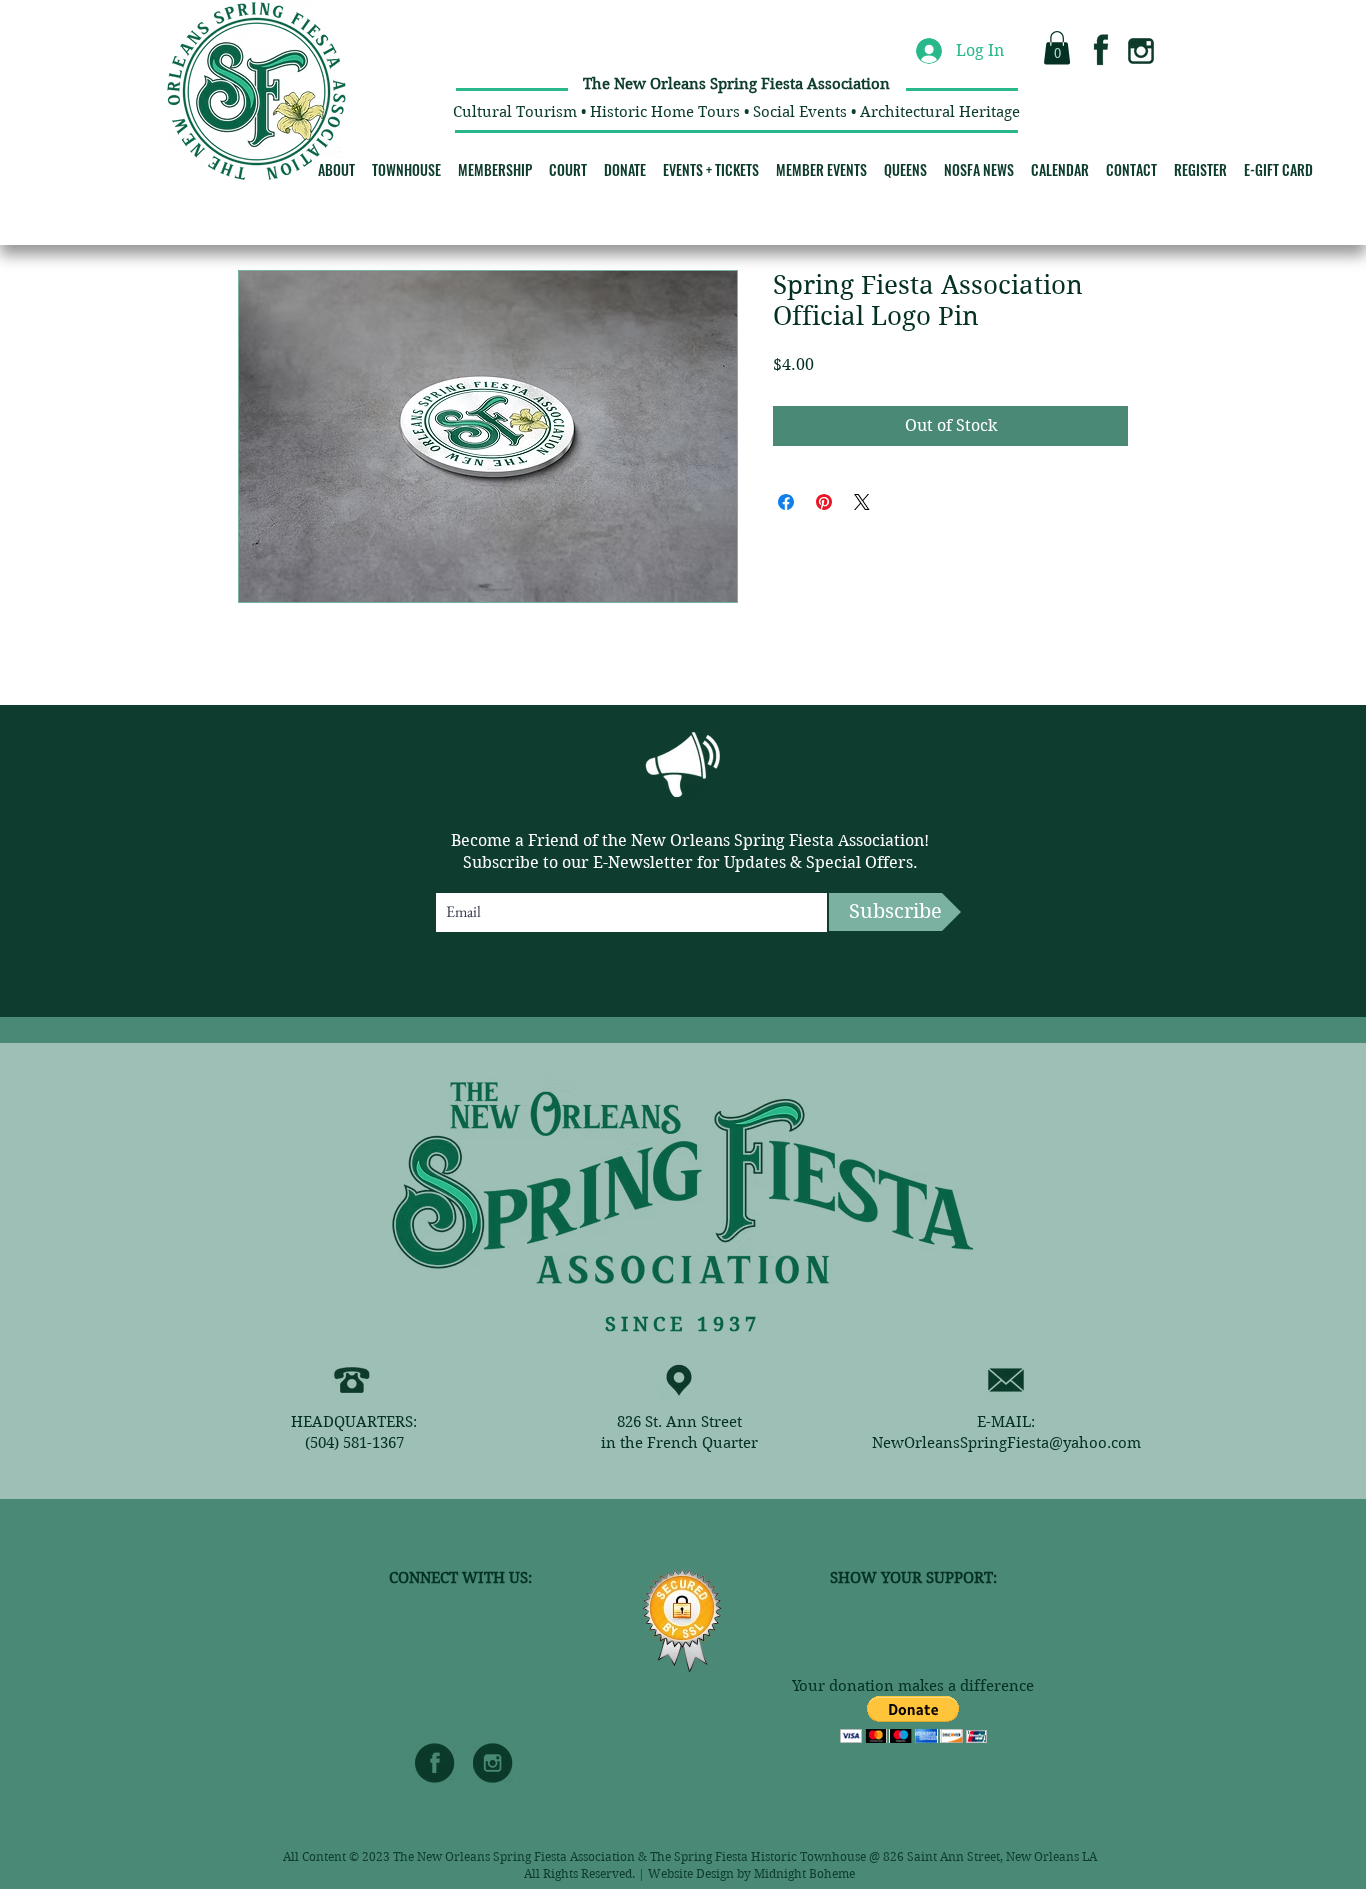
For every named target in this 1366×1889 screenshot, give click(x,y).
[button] (1057, 47)
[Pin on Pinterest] (824, 502)
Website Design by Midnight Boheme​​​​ (751, 1873)
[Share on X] (862, 502)
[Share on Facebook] (786, 502)
